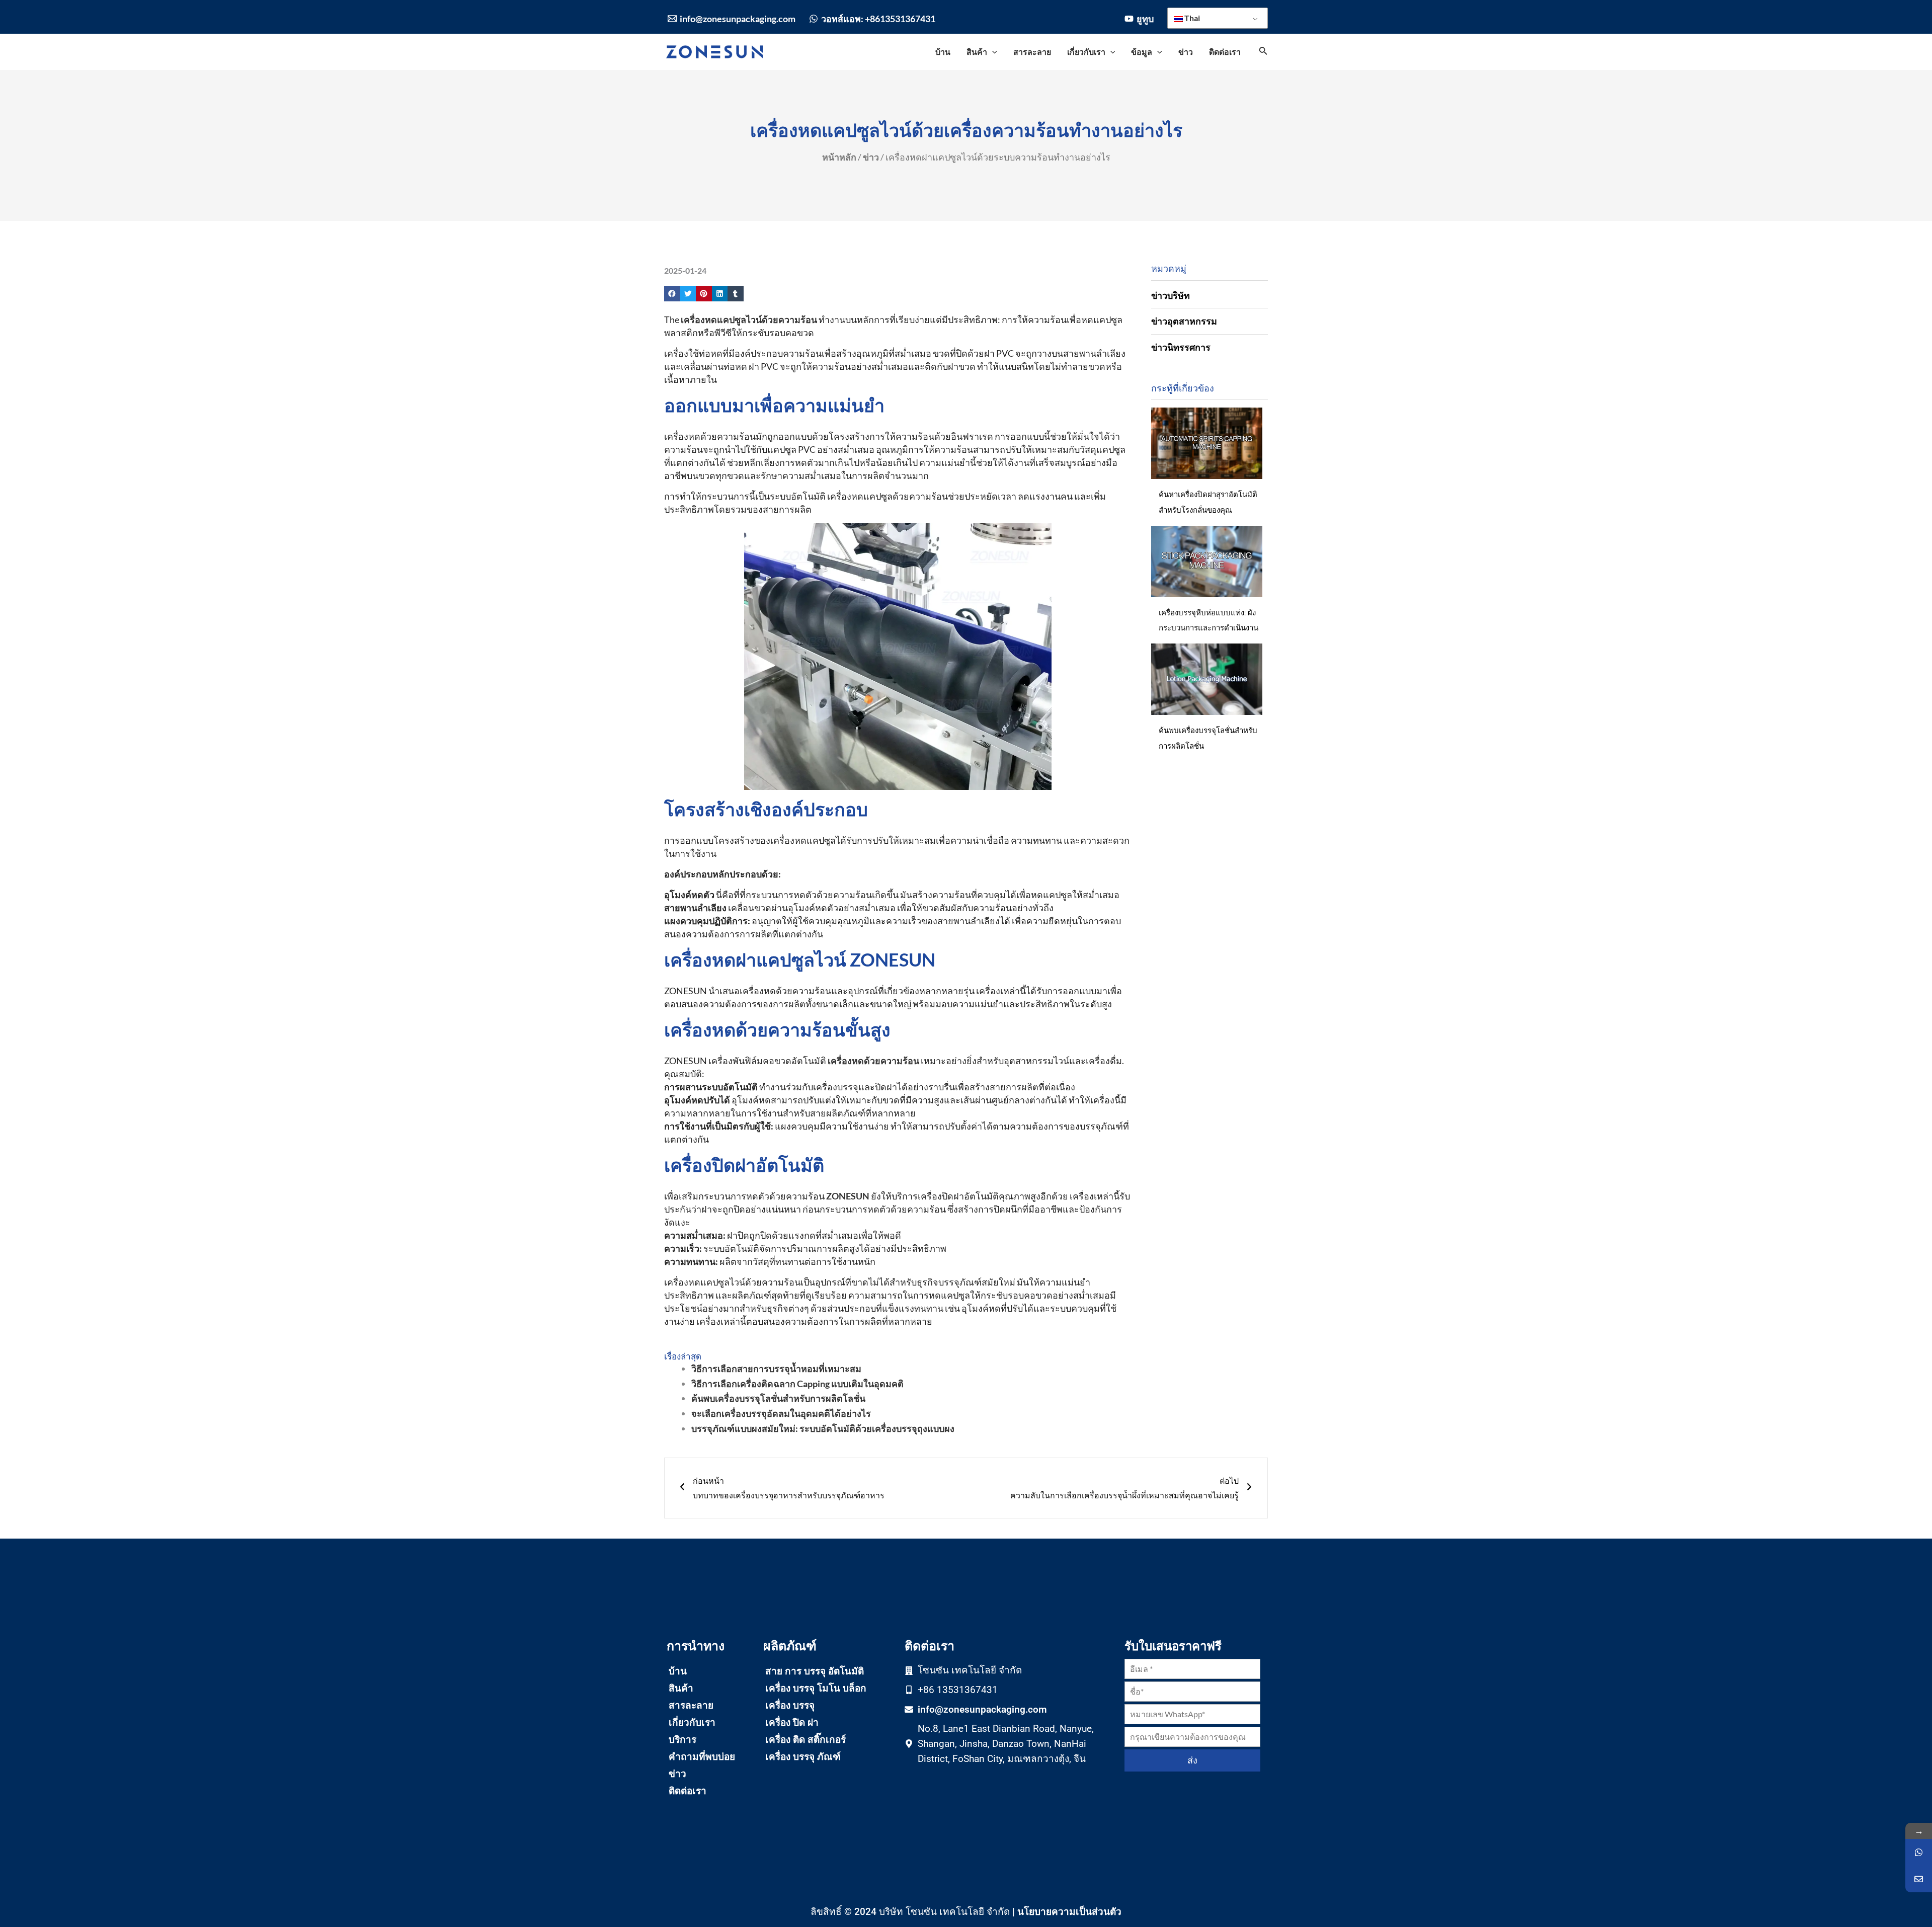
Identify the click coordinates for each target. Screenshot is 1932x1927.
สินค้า (681, 1688)
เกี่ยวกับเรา (692, 1722)
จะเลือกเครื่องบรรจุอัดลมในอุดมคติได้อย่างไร (781, 1413)
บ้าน (678, 1671)
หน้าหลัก (839, 157)
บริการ (682, 1740)
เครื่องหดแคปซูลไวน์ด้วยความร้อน (749, 319)
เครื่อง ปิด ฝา (792, 1722)
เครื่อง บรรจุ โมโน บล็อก (816, 1688)
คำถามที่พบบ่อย (702, 1757)
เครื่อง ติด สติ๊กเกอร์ (806, 1740)
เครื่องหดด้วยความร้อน (873, 1061)
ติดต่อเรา (688, 1791)
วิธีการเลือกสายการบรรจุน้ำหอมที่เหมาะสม (776, 1369)
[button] (672, 294)
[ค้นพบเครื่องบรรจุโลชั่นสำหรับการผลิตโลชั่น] (1207, 679)
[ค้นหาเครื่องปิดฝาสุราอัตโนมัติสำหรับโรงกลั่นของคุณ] (1207, 443)
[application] (992, 52)
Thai (1191, 18)
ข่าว (871, 157)
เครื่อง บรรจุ (790, 1705)
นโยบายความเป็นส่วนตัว (1069, 1911)
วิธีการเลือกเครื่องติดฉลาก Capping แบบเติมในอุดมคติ (797, 1384)
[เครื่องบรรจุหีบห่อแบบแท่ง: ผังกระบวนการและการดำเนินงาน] (1207, 561)
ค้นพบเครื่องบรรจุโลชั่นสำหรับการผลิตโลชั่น (778, 1398)
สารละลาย (691, 1705)
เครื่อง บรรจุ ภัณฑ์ (803, 1757)
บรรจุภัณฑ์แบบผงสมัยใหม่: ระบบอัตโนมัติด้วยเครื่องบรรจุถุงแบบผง (823, 1428)
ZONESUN (848, 1196)
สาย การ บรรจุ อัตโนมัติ (815, 1671)
